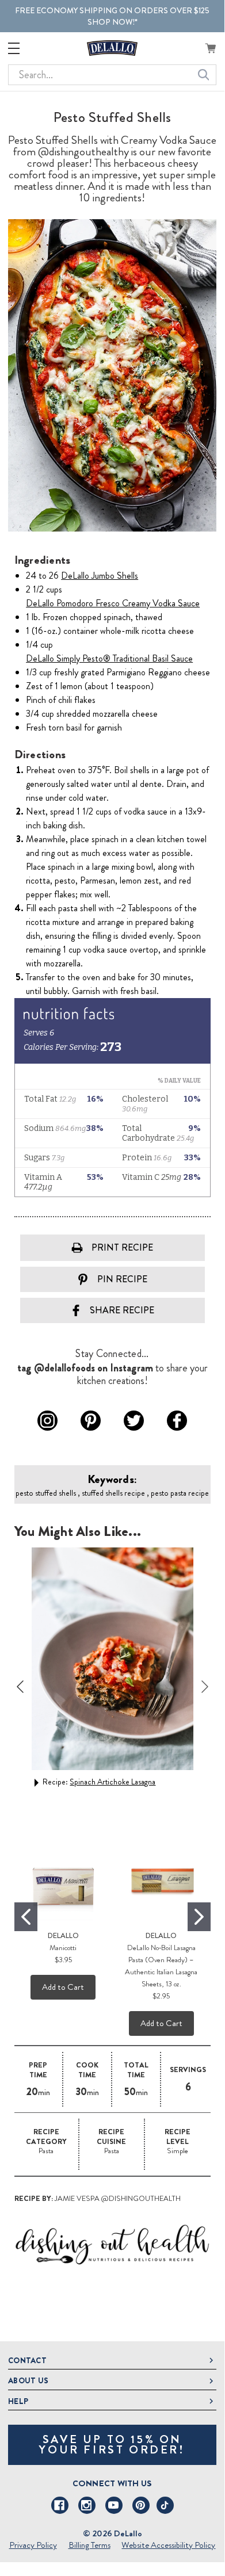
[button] (112, 2245)
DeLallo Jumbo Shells (100, 576)
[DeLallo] (112, 48)
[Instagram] (87, 2505)
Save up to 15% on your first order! (112, 2445)
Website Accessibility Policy (168, 2545)
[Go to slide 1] (26, 1917)
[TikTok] (165, 2505)
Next (205, 1687)
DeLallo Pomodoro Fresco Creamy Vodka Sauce (113, 603)
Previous (20, 1687)
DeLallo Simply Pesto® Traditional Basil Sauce (109, 658)
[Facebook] (60, 2505)
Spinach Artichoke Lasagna (112, 1782)
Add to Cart (63, 1987)
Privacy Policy (33, 2545)
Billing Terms (89, 2545)
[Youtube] (114, 2505)
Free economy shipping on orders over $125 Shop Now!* (112, 16)
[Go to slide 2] (199, 1917)
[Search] (204, 75)
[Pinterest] (141, 2505)
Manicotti (63, 1948)
